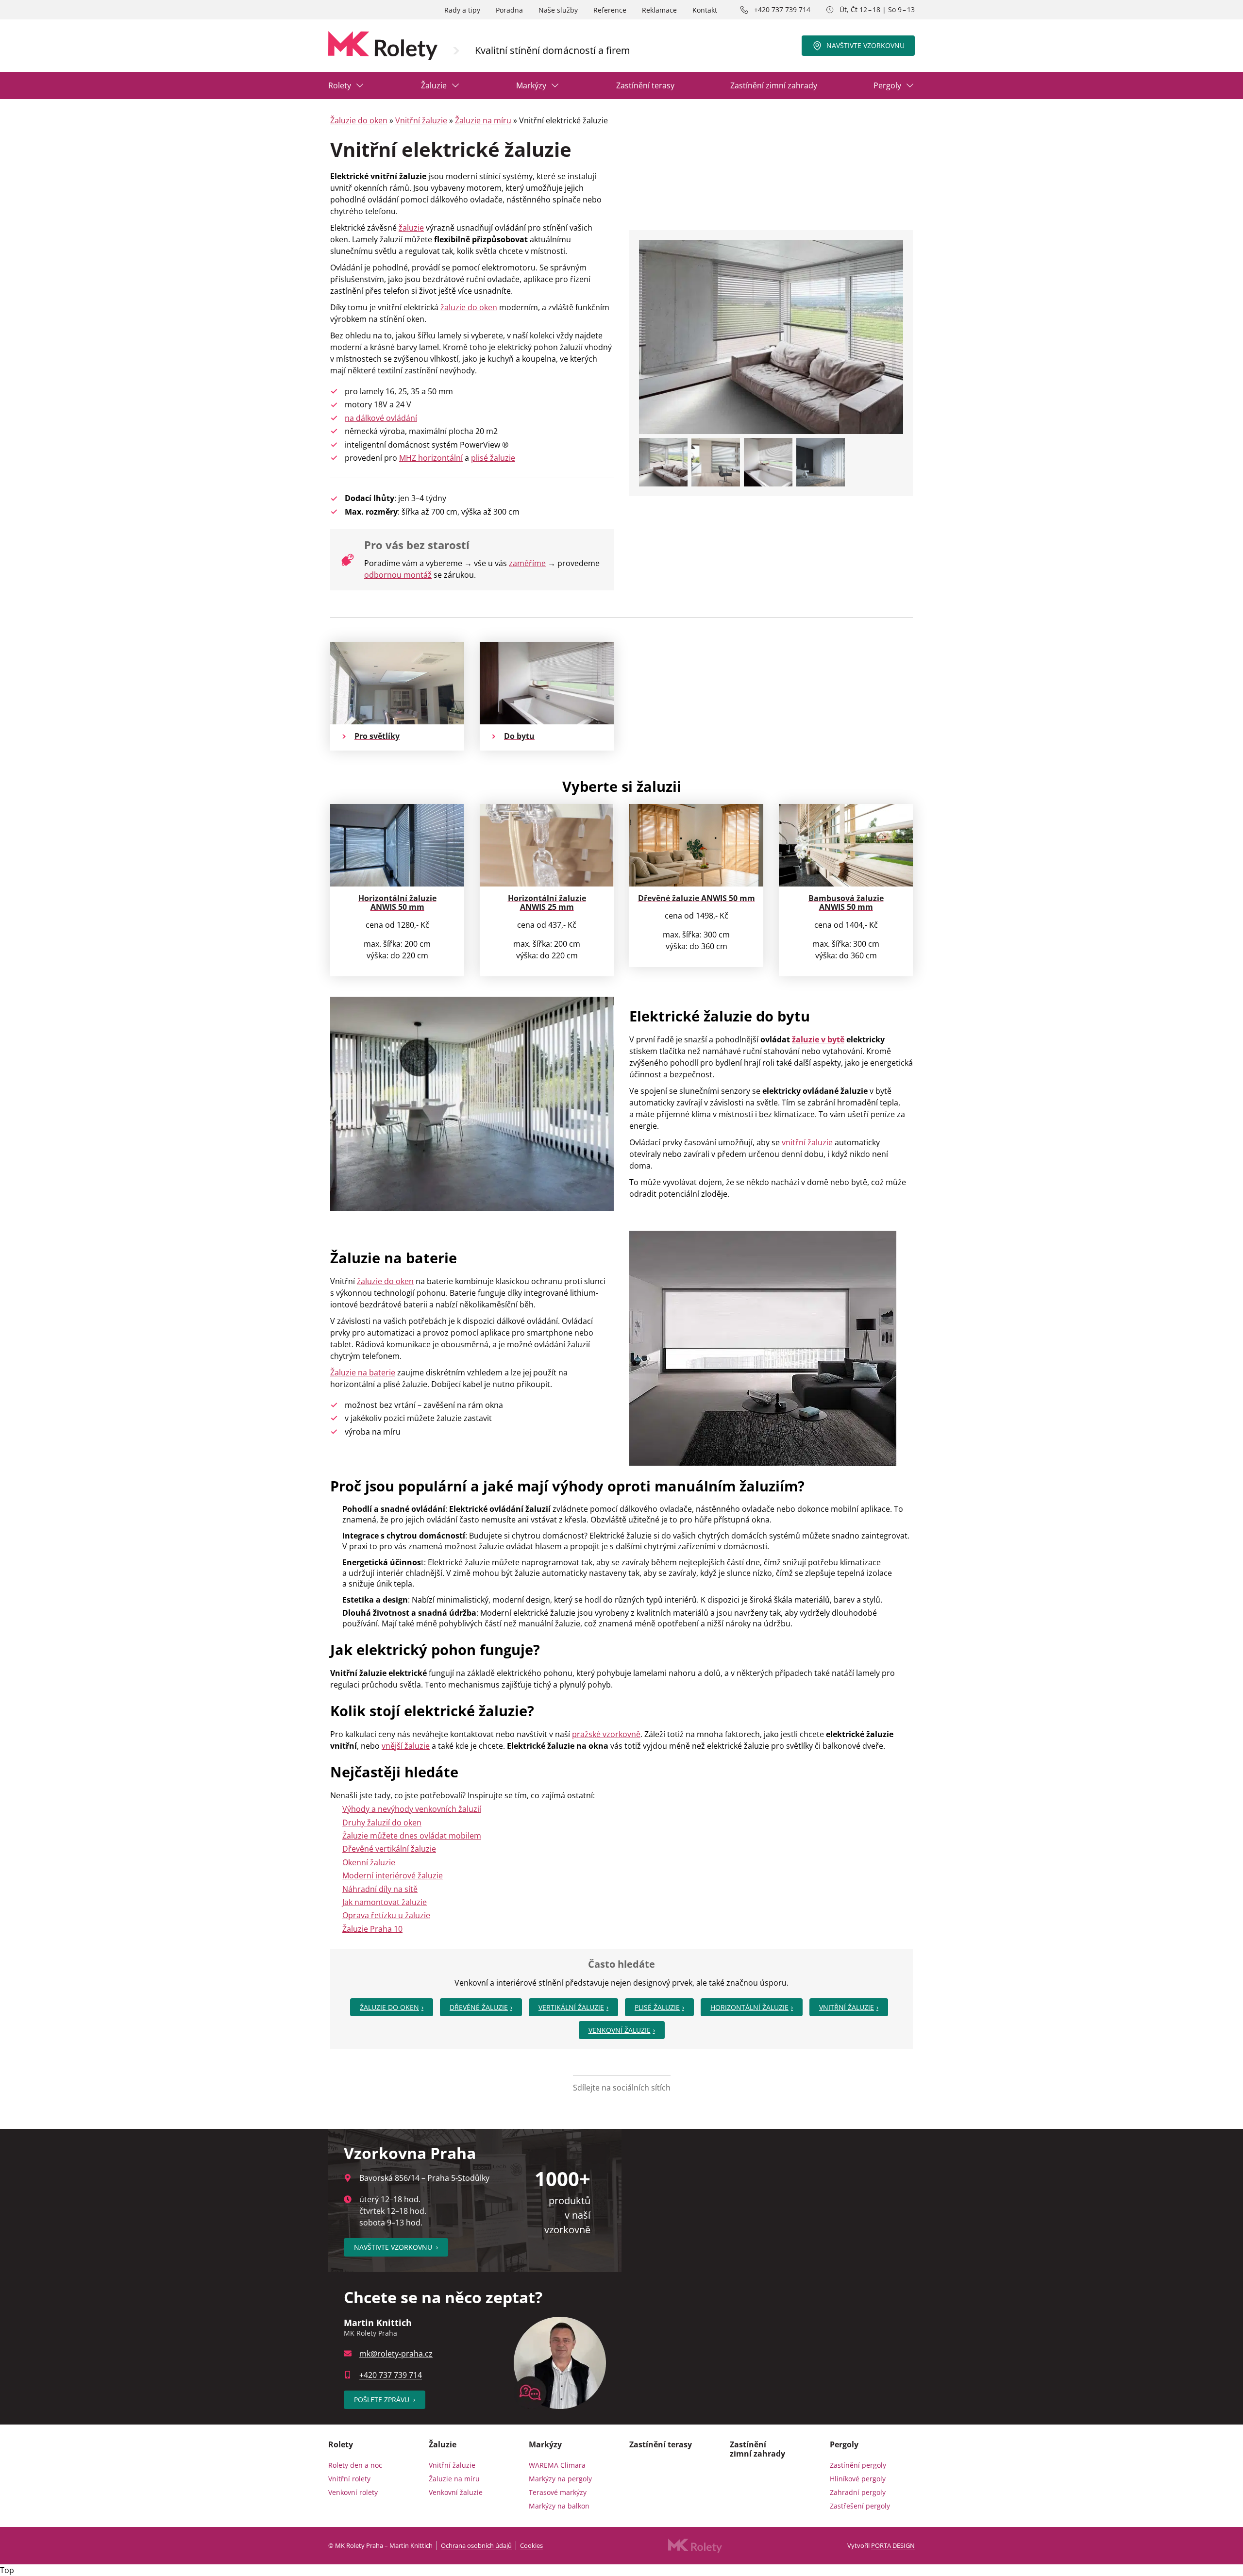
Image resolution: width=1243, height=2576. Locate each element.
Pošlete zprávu (385, 2400)
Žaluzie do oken (359, 120)
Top (7, 2570)
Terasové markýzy (558, 2492)
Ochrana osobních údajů (476, 2545)
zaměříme (527, 563)
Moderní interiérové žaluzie (393, 1875)
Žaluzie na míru (483, 120)
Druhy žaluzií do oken (382, 1823)
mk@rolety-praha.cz (396, 2354)
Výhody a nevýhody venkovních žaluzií (412, 1809)
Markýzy (531, 85)
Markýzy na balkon (559, 2506)
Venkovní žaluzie (620, 2030)
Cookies (531, 2545)
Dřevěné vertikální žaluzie (389, 1849)
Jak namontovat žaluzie (385, 1902)
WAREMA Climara (557, 2465)
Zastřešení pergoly (860, 2506)
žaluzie (411, 228)
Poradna (509, 10)
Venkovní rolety (353, 2492)
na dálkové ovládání (381, 418)
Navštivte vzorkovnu (865, 45)
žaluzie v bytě (818, 1039)
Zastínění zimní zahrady (774, 85)
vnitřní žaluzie (807, 1142)
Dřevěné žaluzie (479, 2007)
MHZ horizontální (431, 458)
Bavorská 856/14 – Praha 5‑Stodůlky (424, 2178)
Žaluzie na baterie (363, 1372)
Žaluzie (434, 85)
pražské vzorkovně (606, 1734)
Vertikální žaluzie (571, 2007)
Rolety (340, 85)
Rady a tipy (462, 10)
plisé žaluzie (493, 458)
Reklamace (659, 10)
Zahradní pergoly (858, 2492)
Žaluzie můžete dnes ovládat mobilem (412, 1836)
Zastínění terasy (645, 85)
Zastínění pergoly (858, 2465)
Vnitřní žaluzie (421, 120)
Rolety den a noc (355, 2465)
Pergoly (887, 85)
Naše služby (558, 10)
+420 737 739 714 (782, 9)
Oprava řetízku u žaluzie (386, 1915)
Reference (610, 10)
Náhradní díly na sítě (380, 1889)
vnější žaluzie (406, 1746)
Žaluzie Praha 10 (372, 1929)
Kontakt (705, 10)
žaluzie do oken (469, 307)
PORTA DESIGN (893, 2545)
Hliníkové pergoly (858, 2479)
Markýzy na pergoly (560, 2479)
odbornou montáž (398, 575)
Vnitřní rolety (349, 2479)
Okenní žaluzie (369, 1862)
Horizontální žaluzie (749, 2007)
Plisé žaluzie (657, 2007)
